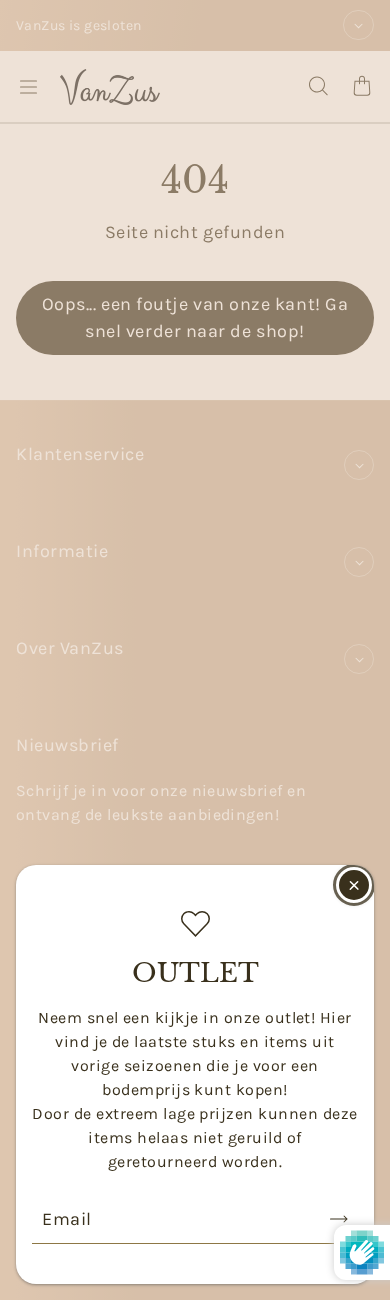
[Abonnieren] (339, 1219)
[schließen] (354, 885)
